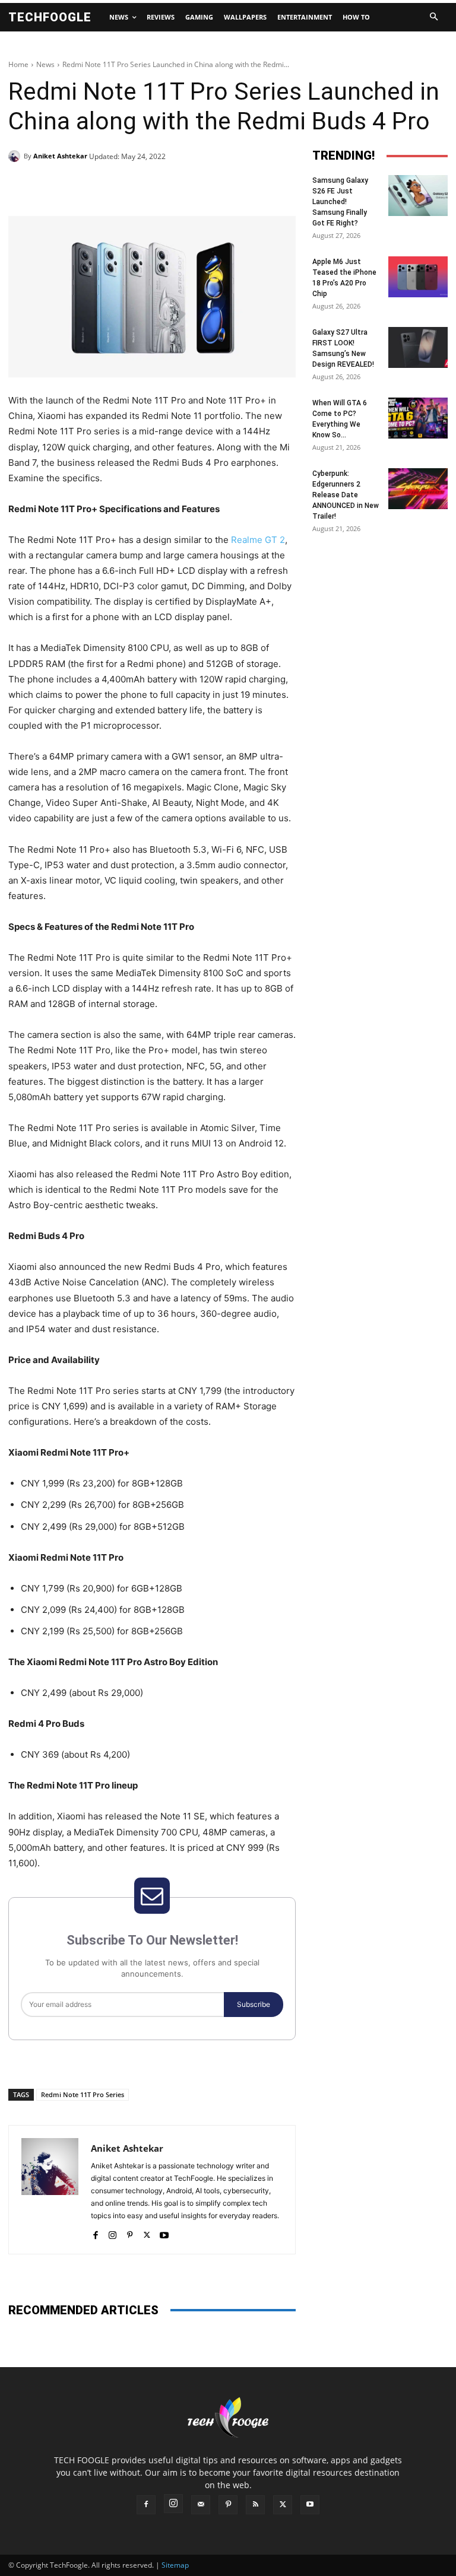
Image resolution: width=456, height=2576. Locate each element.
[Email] (199, 186)
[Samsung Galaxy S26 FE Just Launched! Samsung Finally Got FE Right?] (418, 196)
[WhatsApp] (172, 186)
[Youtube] (164, 2233)
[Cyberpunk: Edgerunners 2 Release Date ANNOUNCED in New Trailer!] (418, 489)
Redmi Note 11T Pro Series (83, 2094)
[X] (118, 186)
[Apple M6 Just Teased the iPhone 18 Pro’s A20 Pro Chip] (418, 277)
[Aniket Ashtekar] (16, 156)
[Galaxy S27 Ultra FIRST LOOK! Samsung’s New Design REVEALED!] (418, 347)
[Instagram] (113, 2233)
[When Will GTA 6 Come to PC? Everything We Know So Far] (418, 418)
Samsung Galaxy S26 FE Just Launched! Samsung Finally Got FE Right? (340, 202)
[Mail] (201, 2505)
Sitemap (175, 2565)
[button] (433, 17)
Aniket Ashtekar (60, 156)
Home (18, 64)
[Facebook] (90, 186)
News (45, 64)
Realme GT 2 (258, 540)
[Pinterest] (145, 186)
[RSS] (255, 2505)
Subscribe (254, 2004)
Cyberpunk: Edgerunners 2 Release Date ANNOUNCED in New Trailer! (346, 495)
